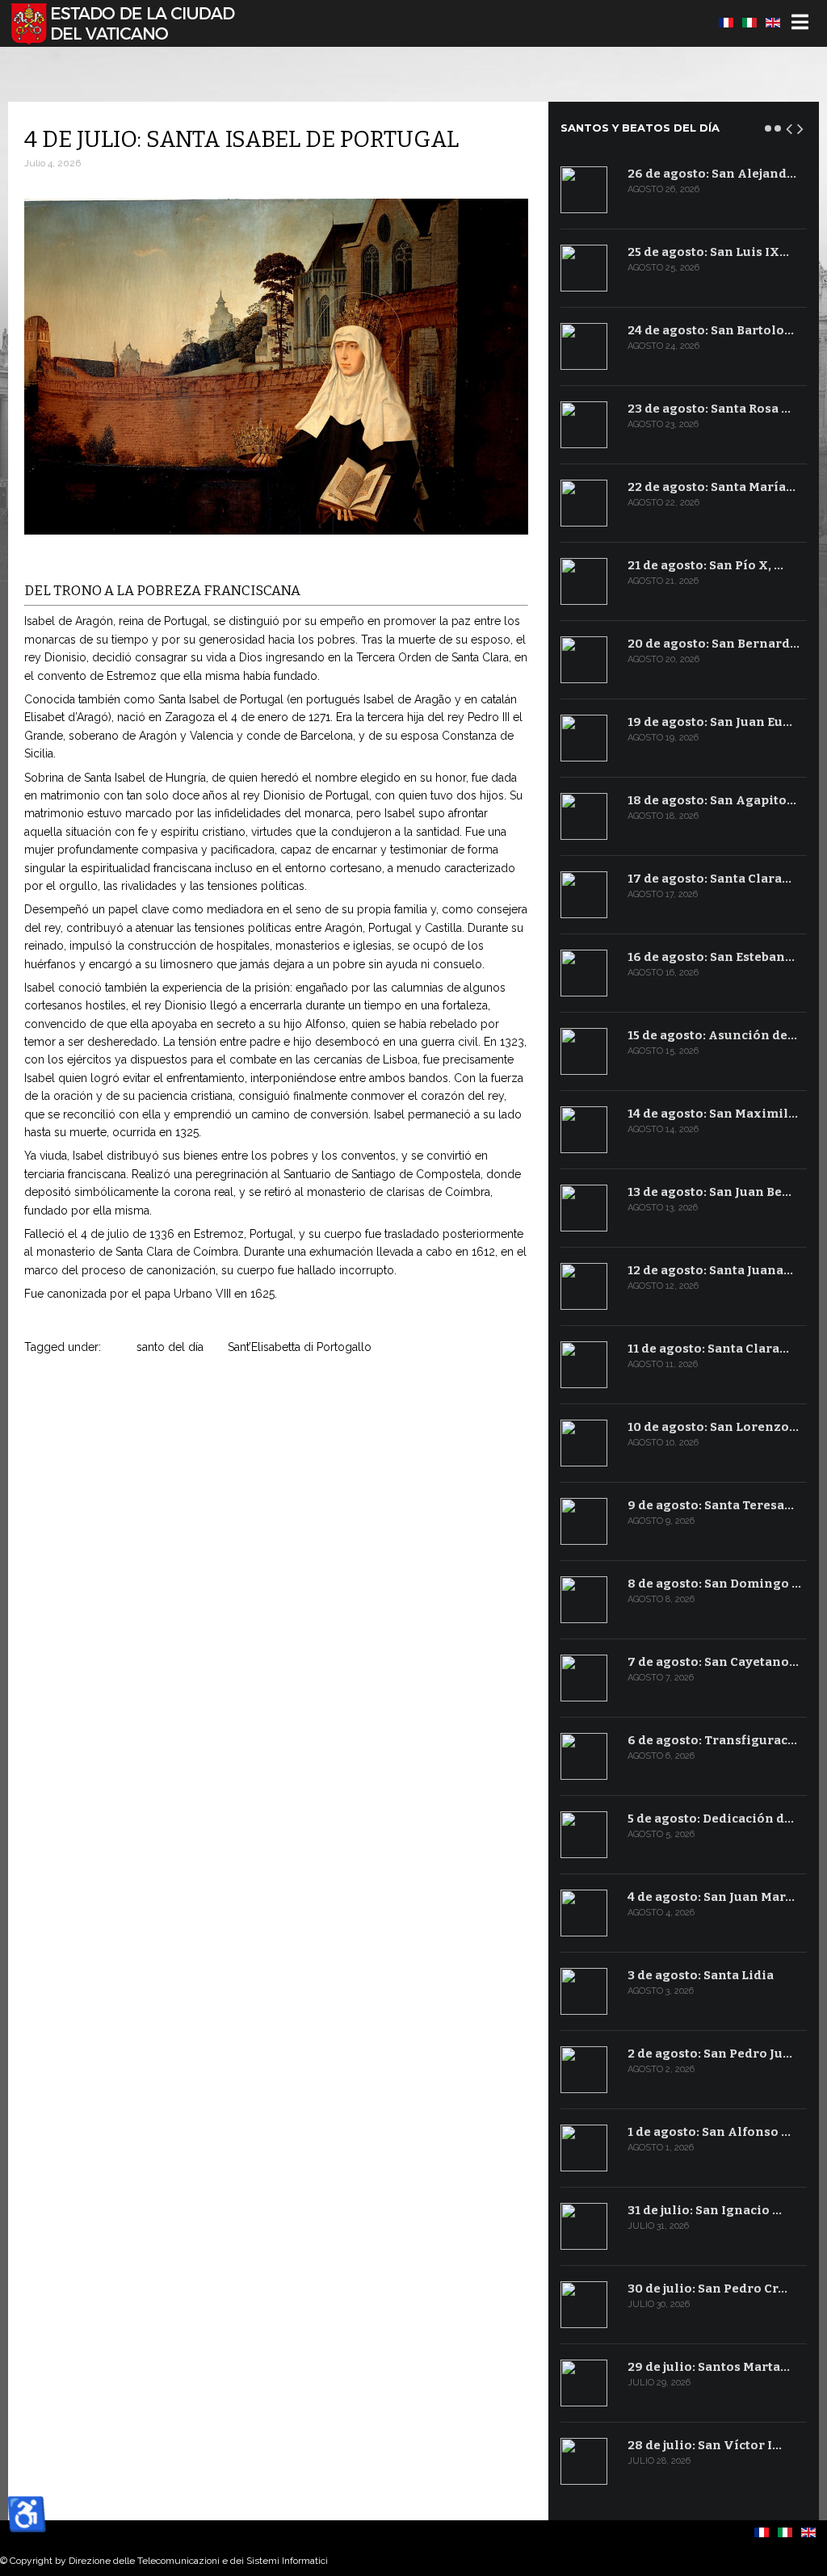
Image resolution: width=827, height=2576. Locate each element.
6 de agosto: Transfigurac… (712, 1740)
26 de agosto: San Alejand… (712, 174)
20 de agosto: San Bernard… (714, 644)
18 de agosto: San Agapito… (712, 800)
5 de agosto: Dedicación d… (711, 1819)
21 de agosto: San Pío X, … (705, 565)
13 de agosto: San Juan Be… (709, 1192)
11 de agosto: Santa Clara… (708, 1349)
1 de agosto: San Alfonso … (709, 2132)
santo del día (170, 1347)
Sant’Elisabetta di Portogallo (300, 1347)
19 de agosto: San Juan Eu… (710, 722)
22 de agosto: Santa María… (712, 487)
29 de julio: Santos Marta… (709, 2367)
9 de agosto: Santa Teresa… (711, 1505)
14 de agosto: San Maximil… (713, 1114)
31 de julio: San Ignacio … (705, 2210)
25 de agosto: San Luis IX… (708, 252)
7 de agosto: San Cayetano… (713, 1662)
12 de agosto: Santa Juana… (710, 1270)
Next (801, 126)
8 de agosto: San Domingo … (714, 1584)
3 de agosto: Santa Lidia (701, 1975)
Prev (790, 126)
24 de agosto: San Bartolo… (711, 330)
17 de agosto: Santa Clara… (709, 879)
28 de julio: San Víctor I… (705, 2445)
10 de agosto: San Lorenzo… (713, 1427)
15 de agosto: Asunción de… (712, 1035)
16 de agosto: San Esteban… (711, 957)
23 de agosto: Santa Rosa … (709, 409)
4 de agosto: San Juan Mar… (711, 1897)
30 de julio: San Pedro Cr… (707, 2289)
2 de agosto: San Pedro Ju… (710, 2054)
